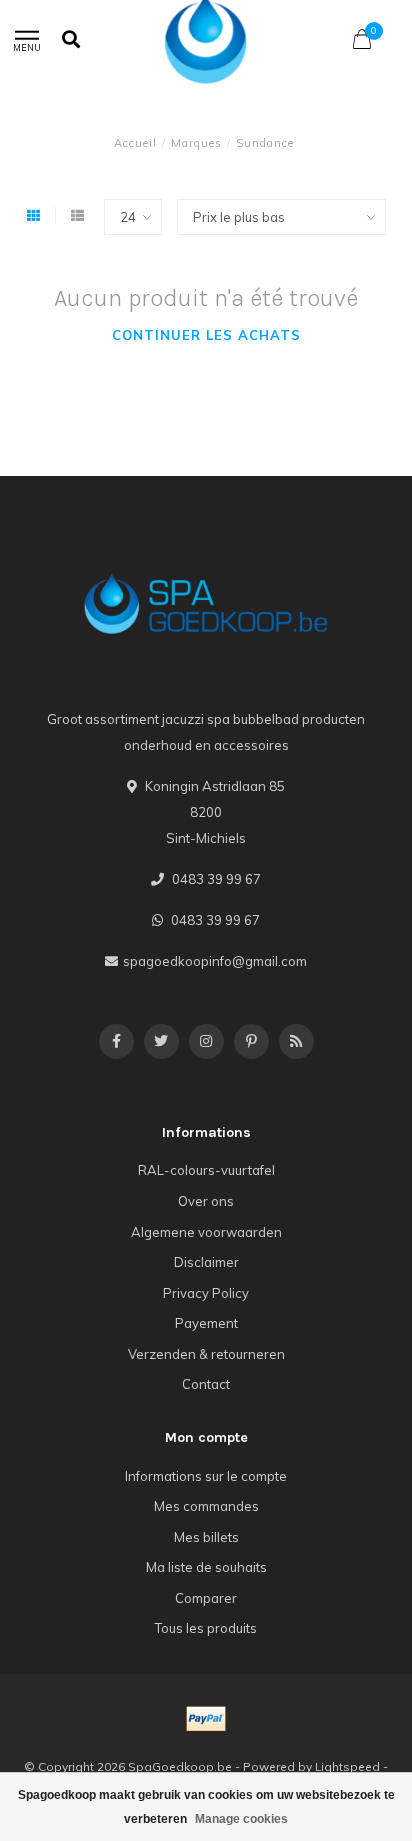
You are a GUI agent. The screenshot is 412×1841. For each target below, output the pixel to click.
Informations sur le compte (206, 1476)
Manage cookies (241, 1819)
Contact (206, 1384)
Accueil (135, 143)
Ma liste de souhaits (206, 1567)
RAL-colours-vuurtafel (206, 1170)
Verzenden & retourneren (206, 1354)
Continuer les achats (206, 335)
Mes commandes (206, 1506)
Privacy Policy (206, 1293)
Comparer (206, 1598)
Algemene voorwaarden (206, 1232)
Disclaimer (206, 1262)
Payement (206, 1323)
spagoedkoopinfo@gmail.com (215, 961)
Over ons (206, 1201)
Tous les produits (206, 1628)
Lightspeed (347, 1766)
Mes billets (206, 1537)
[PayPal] (206, 1719)
